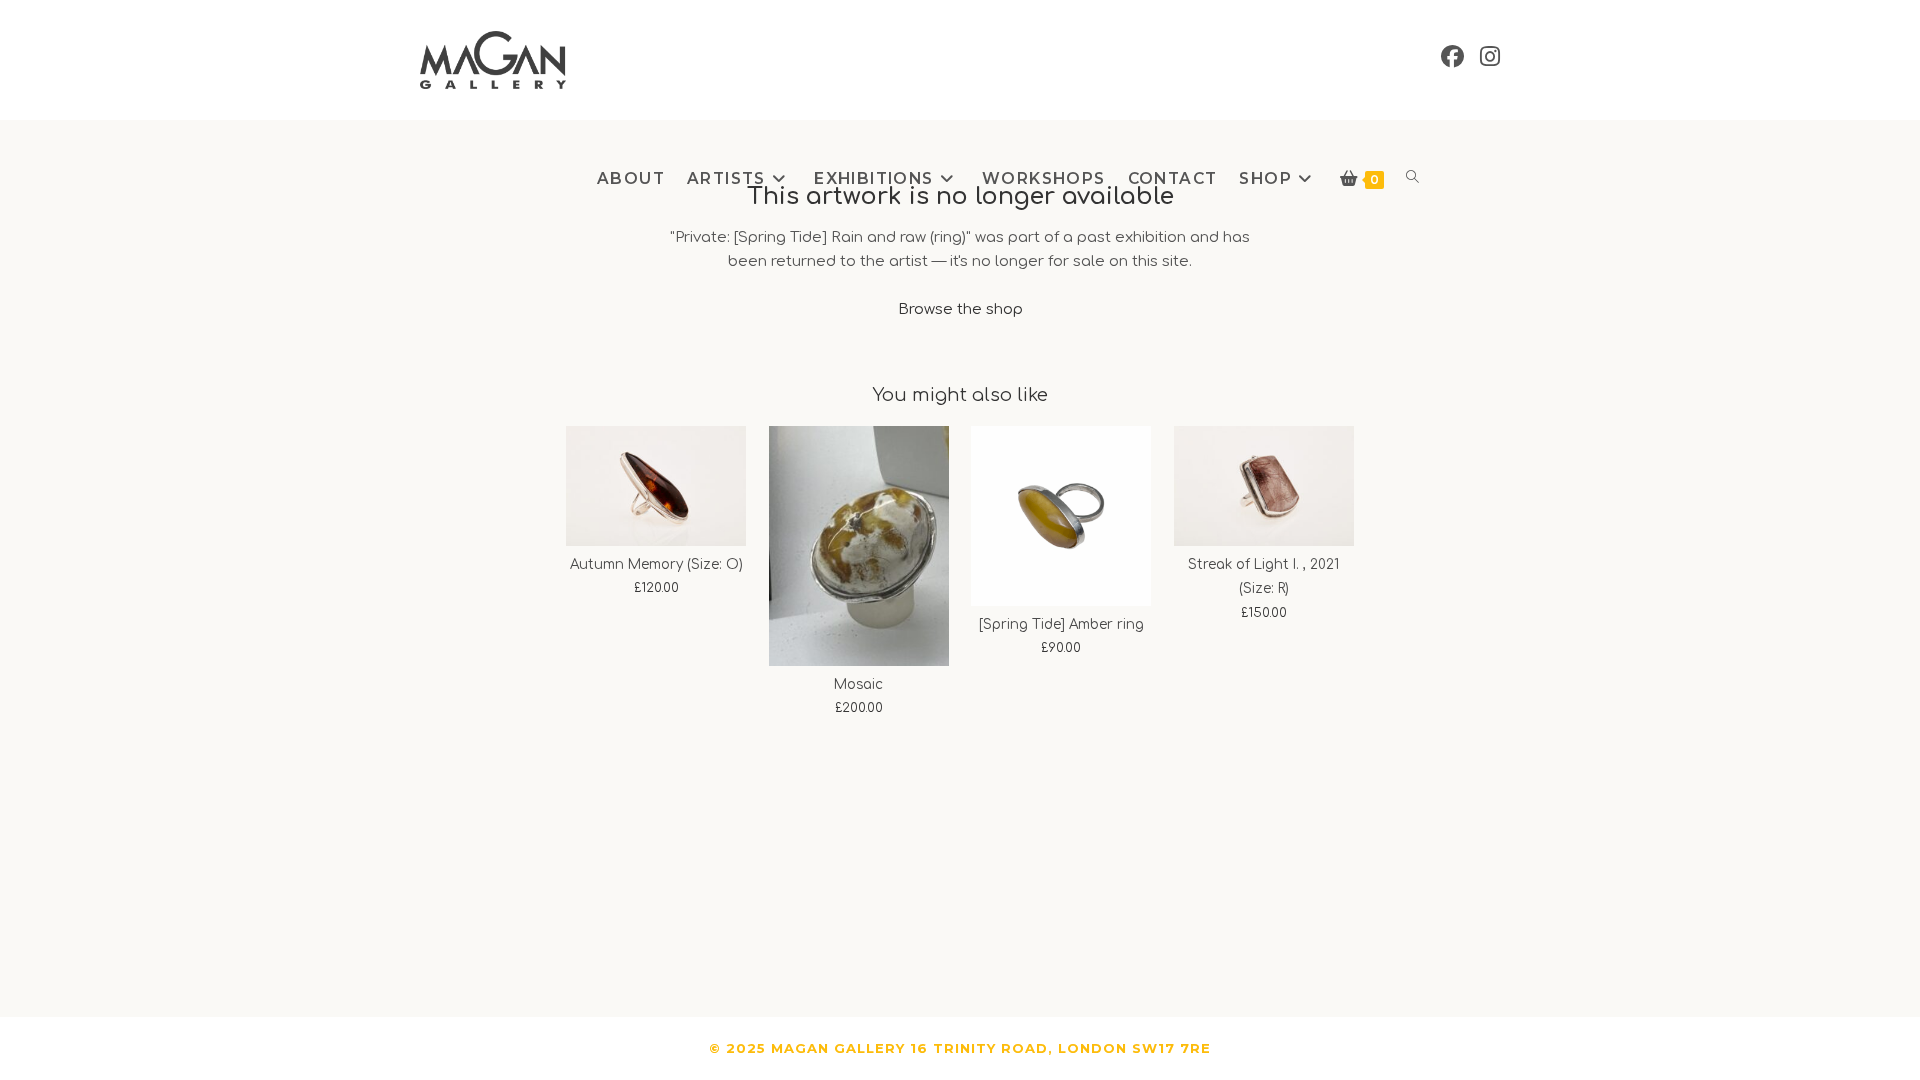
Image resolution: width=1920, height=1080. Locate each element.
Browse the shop (960, 309)
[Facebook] (1452, 57)
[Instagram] (1490, 57)
